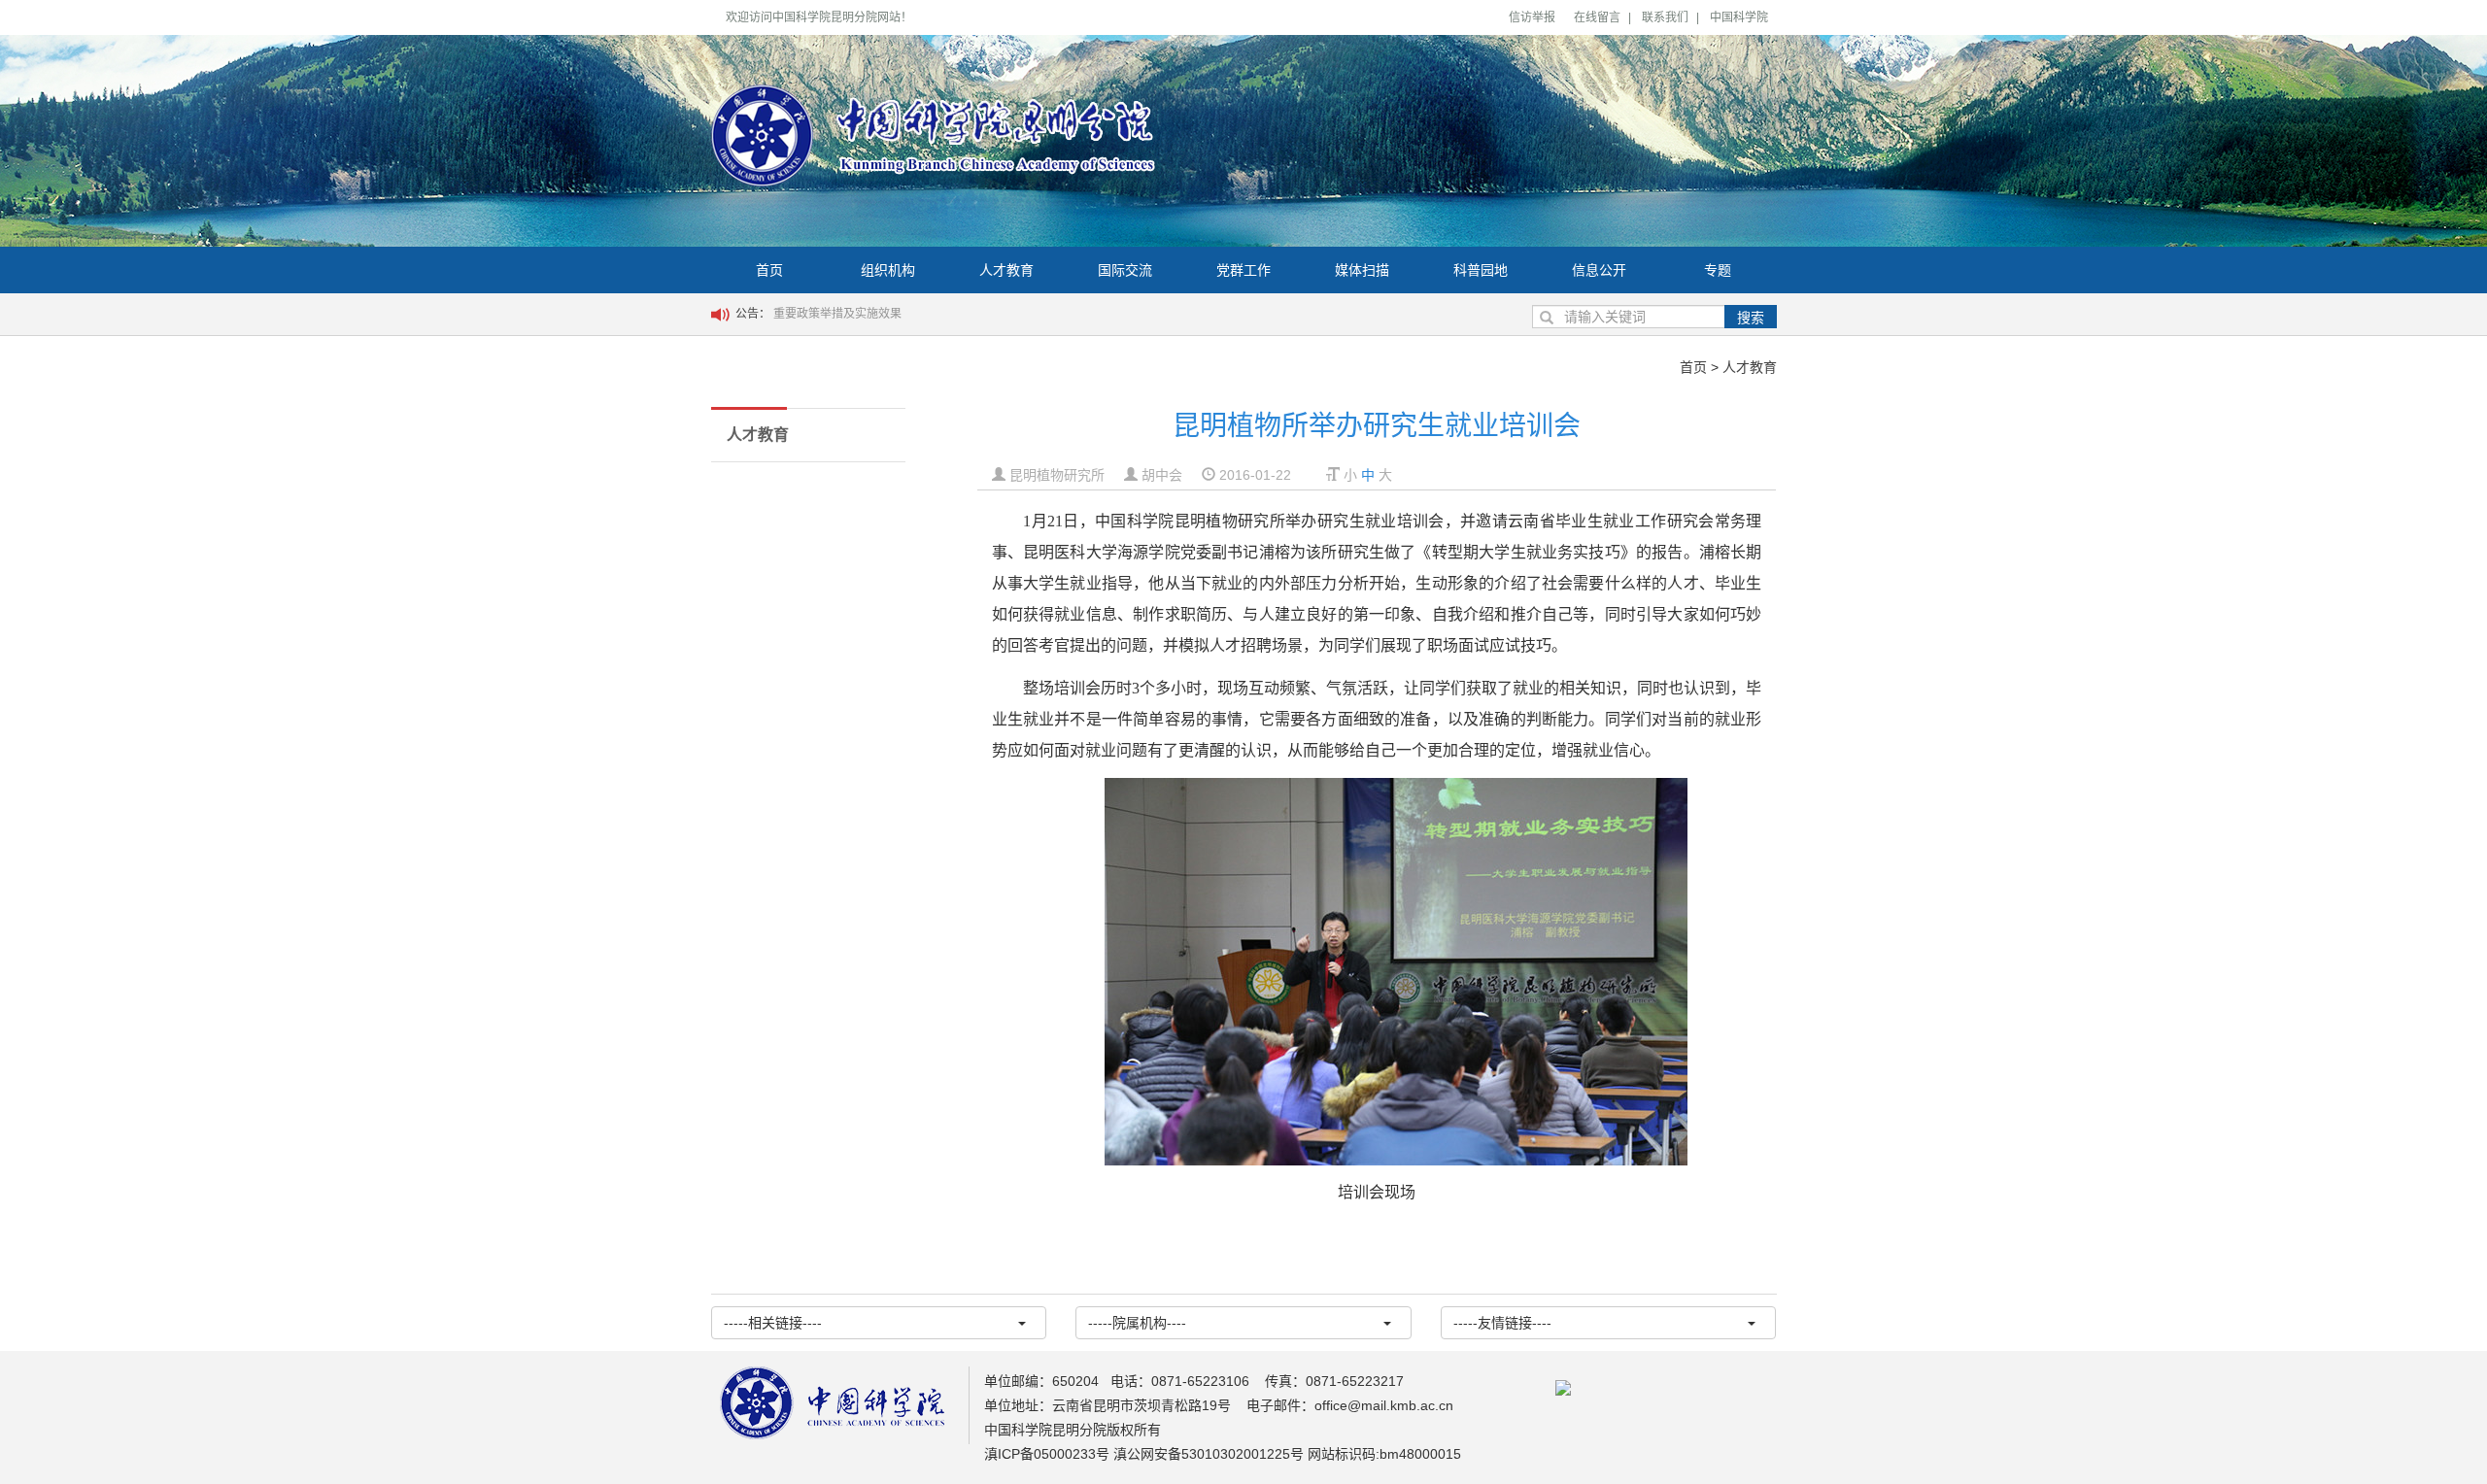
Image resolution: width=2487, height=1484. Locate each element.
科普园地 (1481, 270)
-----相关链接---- (773, 1323)
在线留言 (1597, 17)
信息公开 (1599, 270)
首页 (769, 270)
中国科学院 (1739, 17)
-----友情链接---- (1502, 1323)
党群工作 (1243, 270)
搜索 (1751, 318)
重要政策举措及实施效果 (837, 314)
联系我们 (1665, 17)
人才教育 (1006, 270)
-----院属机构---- (1137, 1323)
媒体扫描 (1362, 270)
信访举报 (1532, 17)
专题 (1718, 270)
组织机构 (888, 270)
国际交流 (1125, 270)
